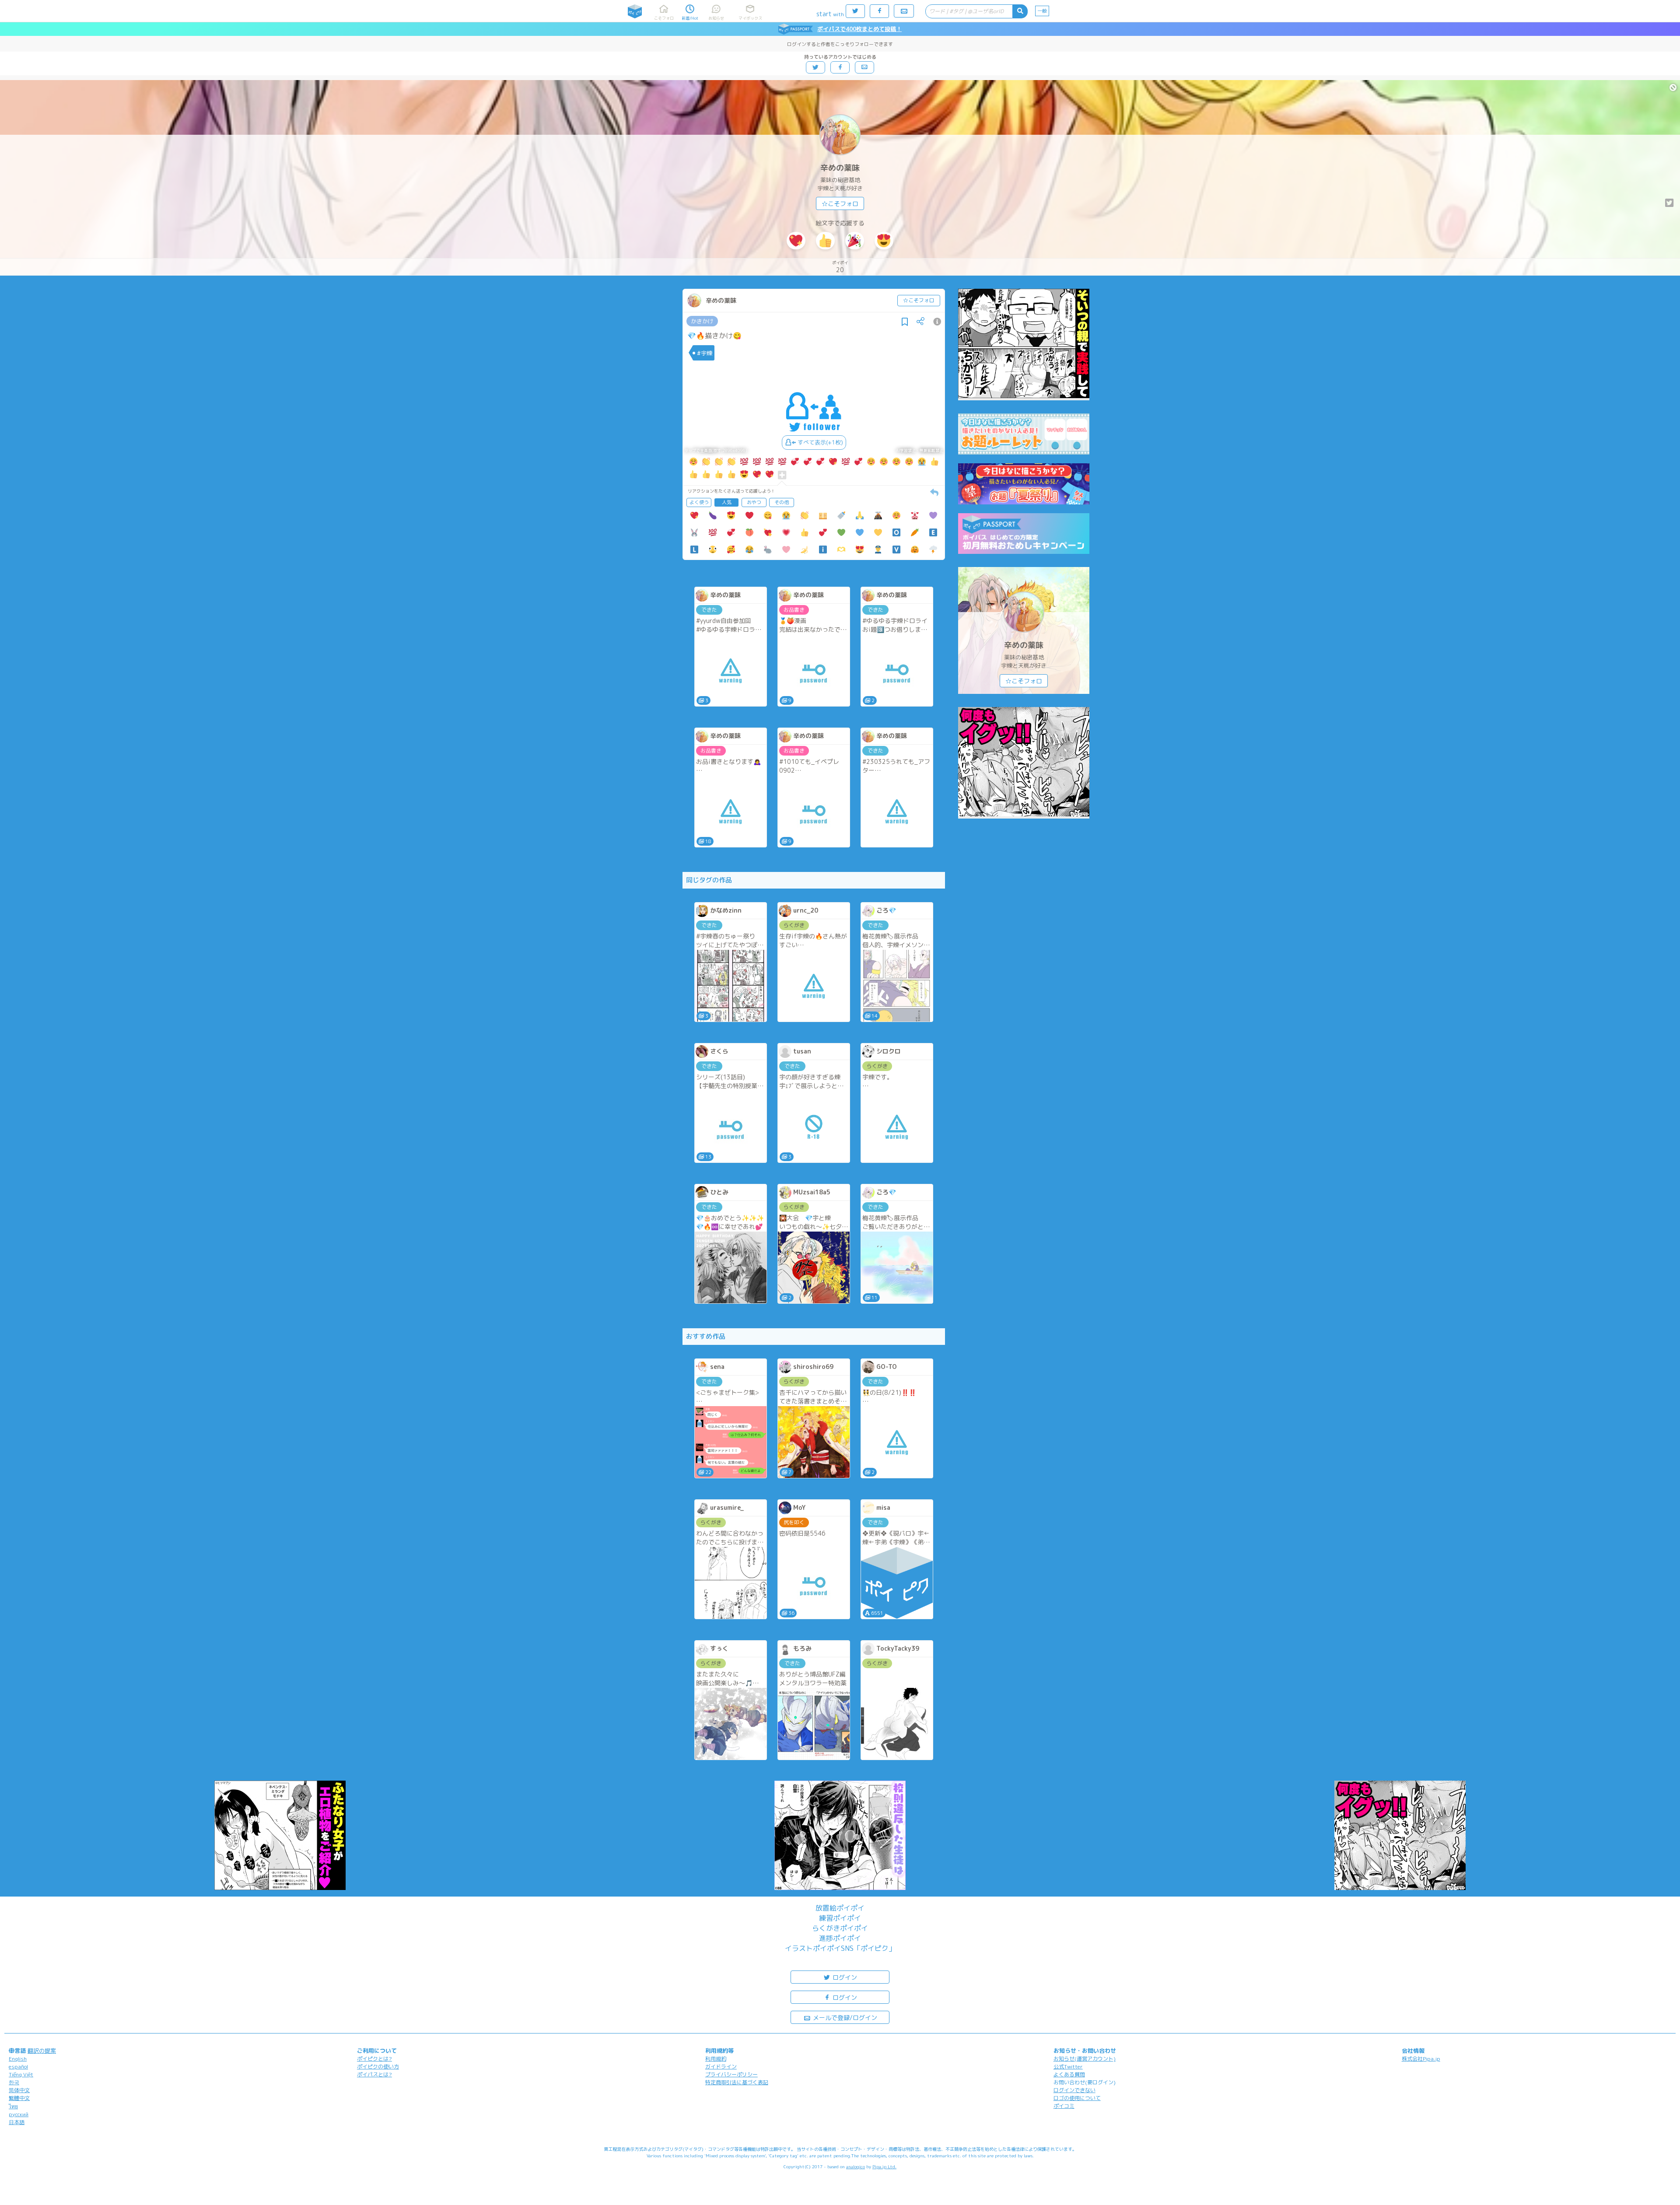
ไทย (13, 2106)
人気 (727, 502)
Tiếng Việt (21, 2074)
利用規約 (716, 2059)
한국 (14, 2082)
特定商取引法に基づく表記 (737, 2082)
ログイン (844, 1977)
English (18, 2059)
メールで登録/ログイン (844, 2018)
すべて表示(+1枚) (820, 442)
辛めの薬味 (840, 168)
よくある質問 (1069, 2074)
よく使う (699, 502)
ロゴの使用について (1077, 2098)
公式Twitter (1068, 2067)
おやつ (754, 502)
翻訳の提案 (42, 2051)
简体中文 (19, 2090)
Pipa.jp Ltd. (884, 2166)
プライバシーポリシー (731, 2074)
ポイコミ (1064, 2106)
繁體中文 (19, 2098)
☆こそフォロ (840, 204)
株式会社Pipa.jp (1421, 2059)
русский (19, 2114)
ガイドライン (721, 2067)
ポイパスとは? (374, 2074)
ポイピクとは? (374, 2059)
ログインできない (1074, 2090)
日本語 (17, 2122)
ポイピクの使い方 (378, 2067)
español (18, 2067)
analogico (856, 2166)
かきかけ (702, 321)
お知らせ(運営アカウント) (1085, 2059)
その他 (782, 502)
